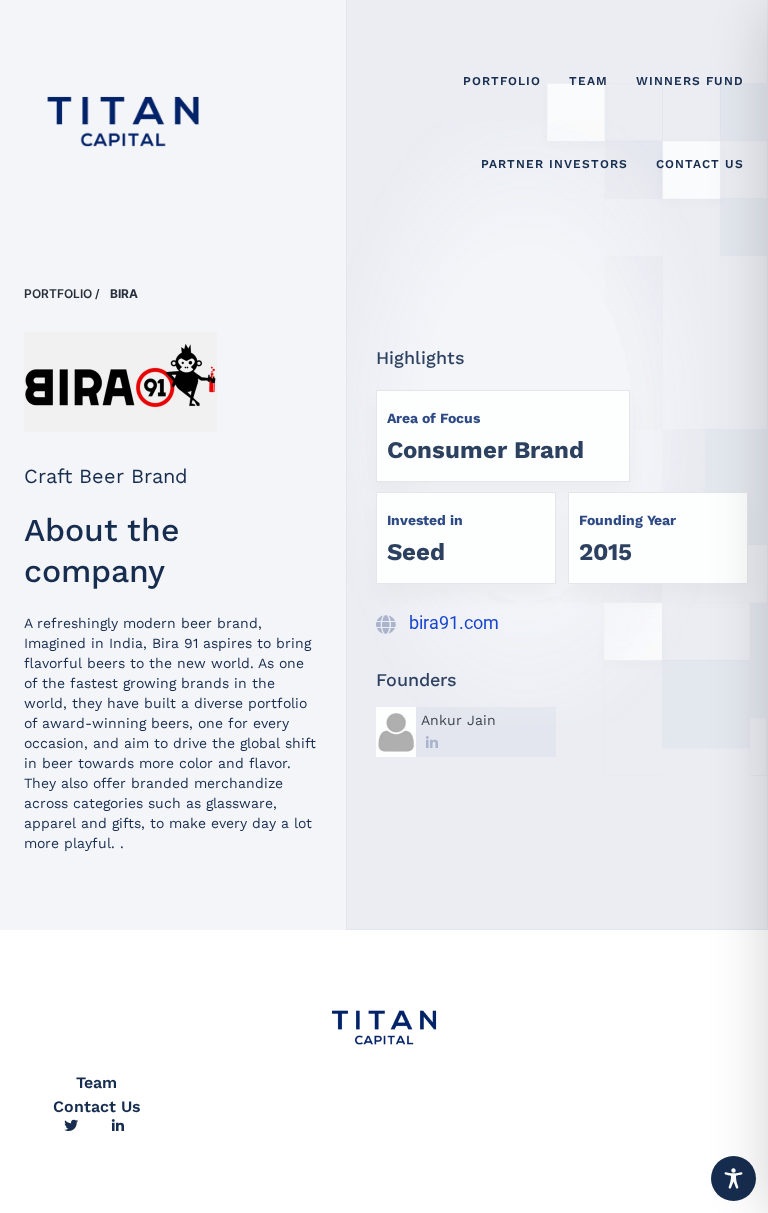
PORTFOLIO (502, 81)
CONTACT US (700, 164)
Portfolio (58, 293)
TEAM (588, 81)
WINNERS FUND (690, 81)
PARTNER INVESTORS (554, 164)
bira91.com (454, 622)
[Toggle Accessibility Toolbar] (733, 1178)
